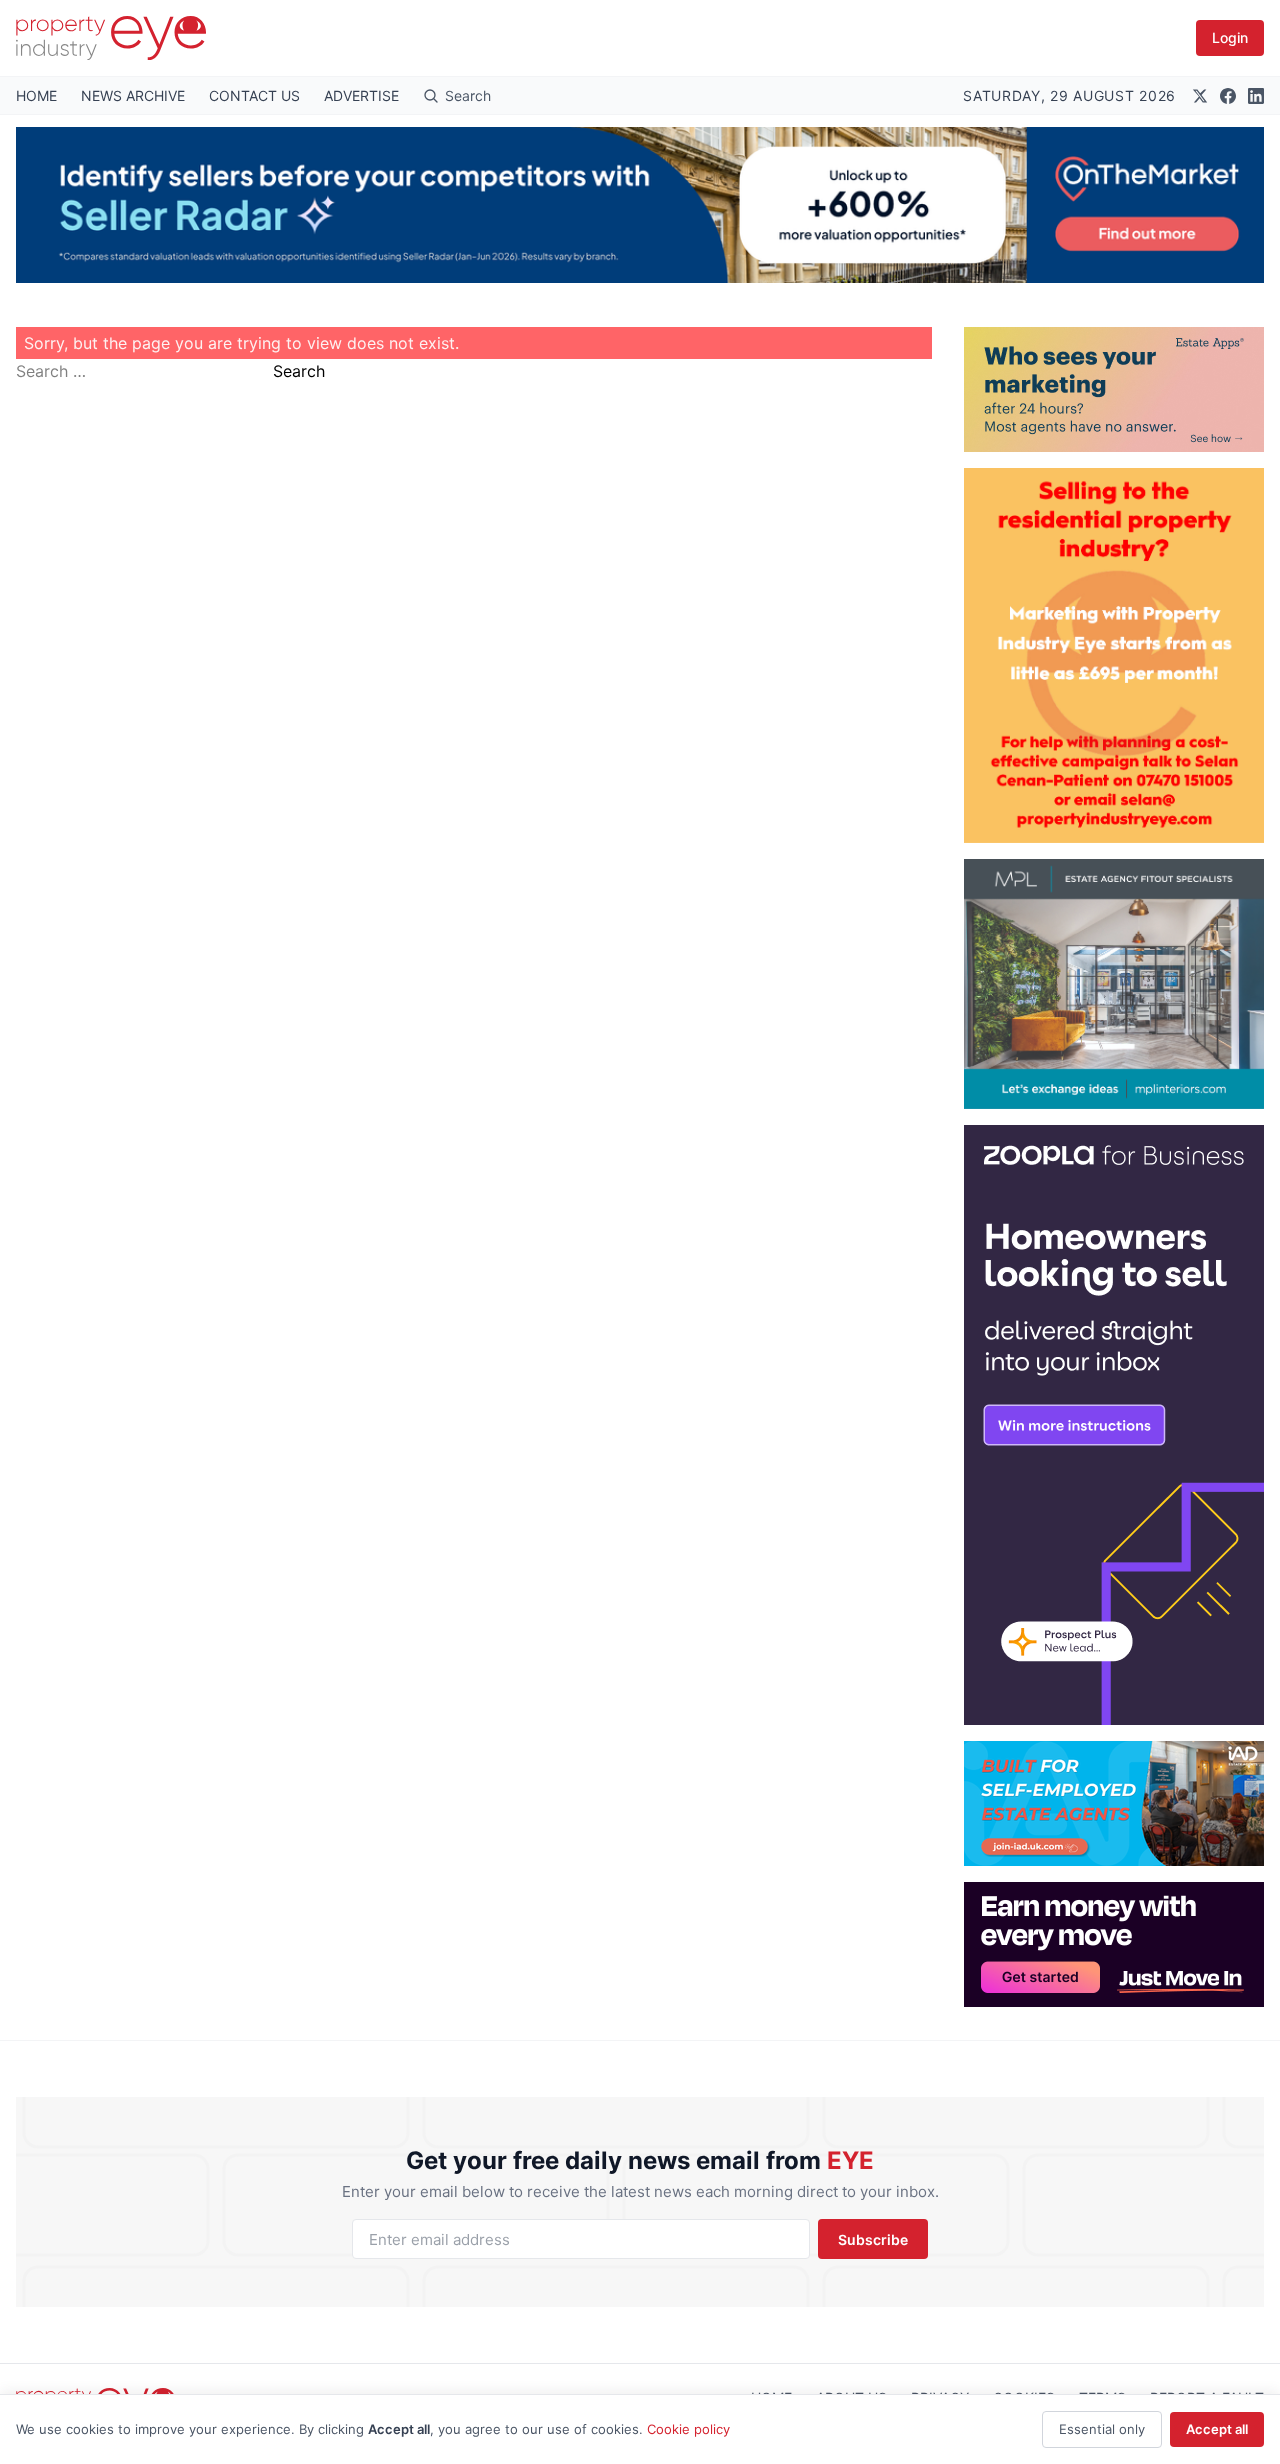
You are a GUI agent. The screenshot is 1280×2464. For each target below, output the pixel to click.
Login (1230, 37)
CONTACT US (254, 95)
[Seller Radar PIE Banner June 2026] (640, 205)
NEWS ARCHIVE (133, 95)
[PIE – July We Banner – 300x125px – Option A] (1114, 1944)
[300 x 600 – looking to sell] (1114, 1425)
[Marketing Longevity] (1114, 389)
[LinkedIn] (1256, 96)
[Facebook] (1228, 96)
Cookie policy (688, 2429)
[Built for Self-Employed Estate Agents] (1114, 1803)
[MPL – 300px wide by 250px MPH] (1114, 984)
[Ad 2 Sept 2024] (1114, 655)
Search (299, 371)
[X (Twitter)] (1200, 96)
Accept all (1217, 2429)
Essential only (1102, 2429)
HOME (36, 95)
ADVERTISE (361, 95)
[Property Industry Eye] (111, 38)
